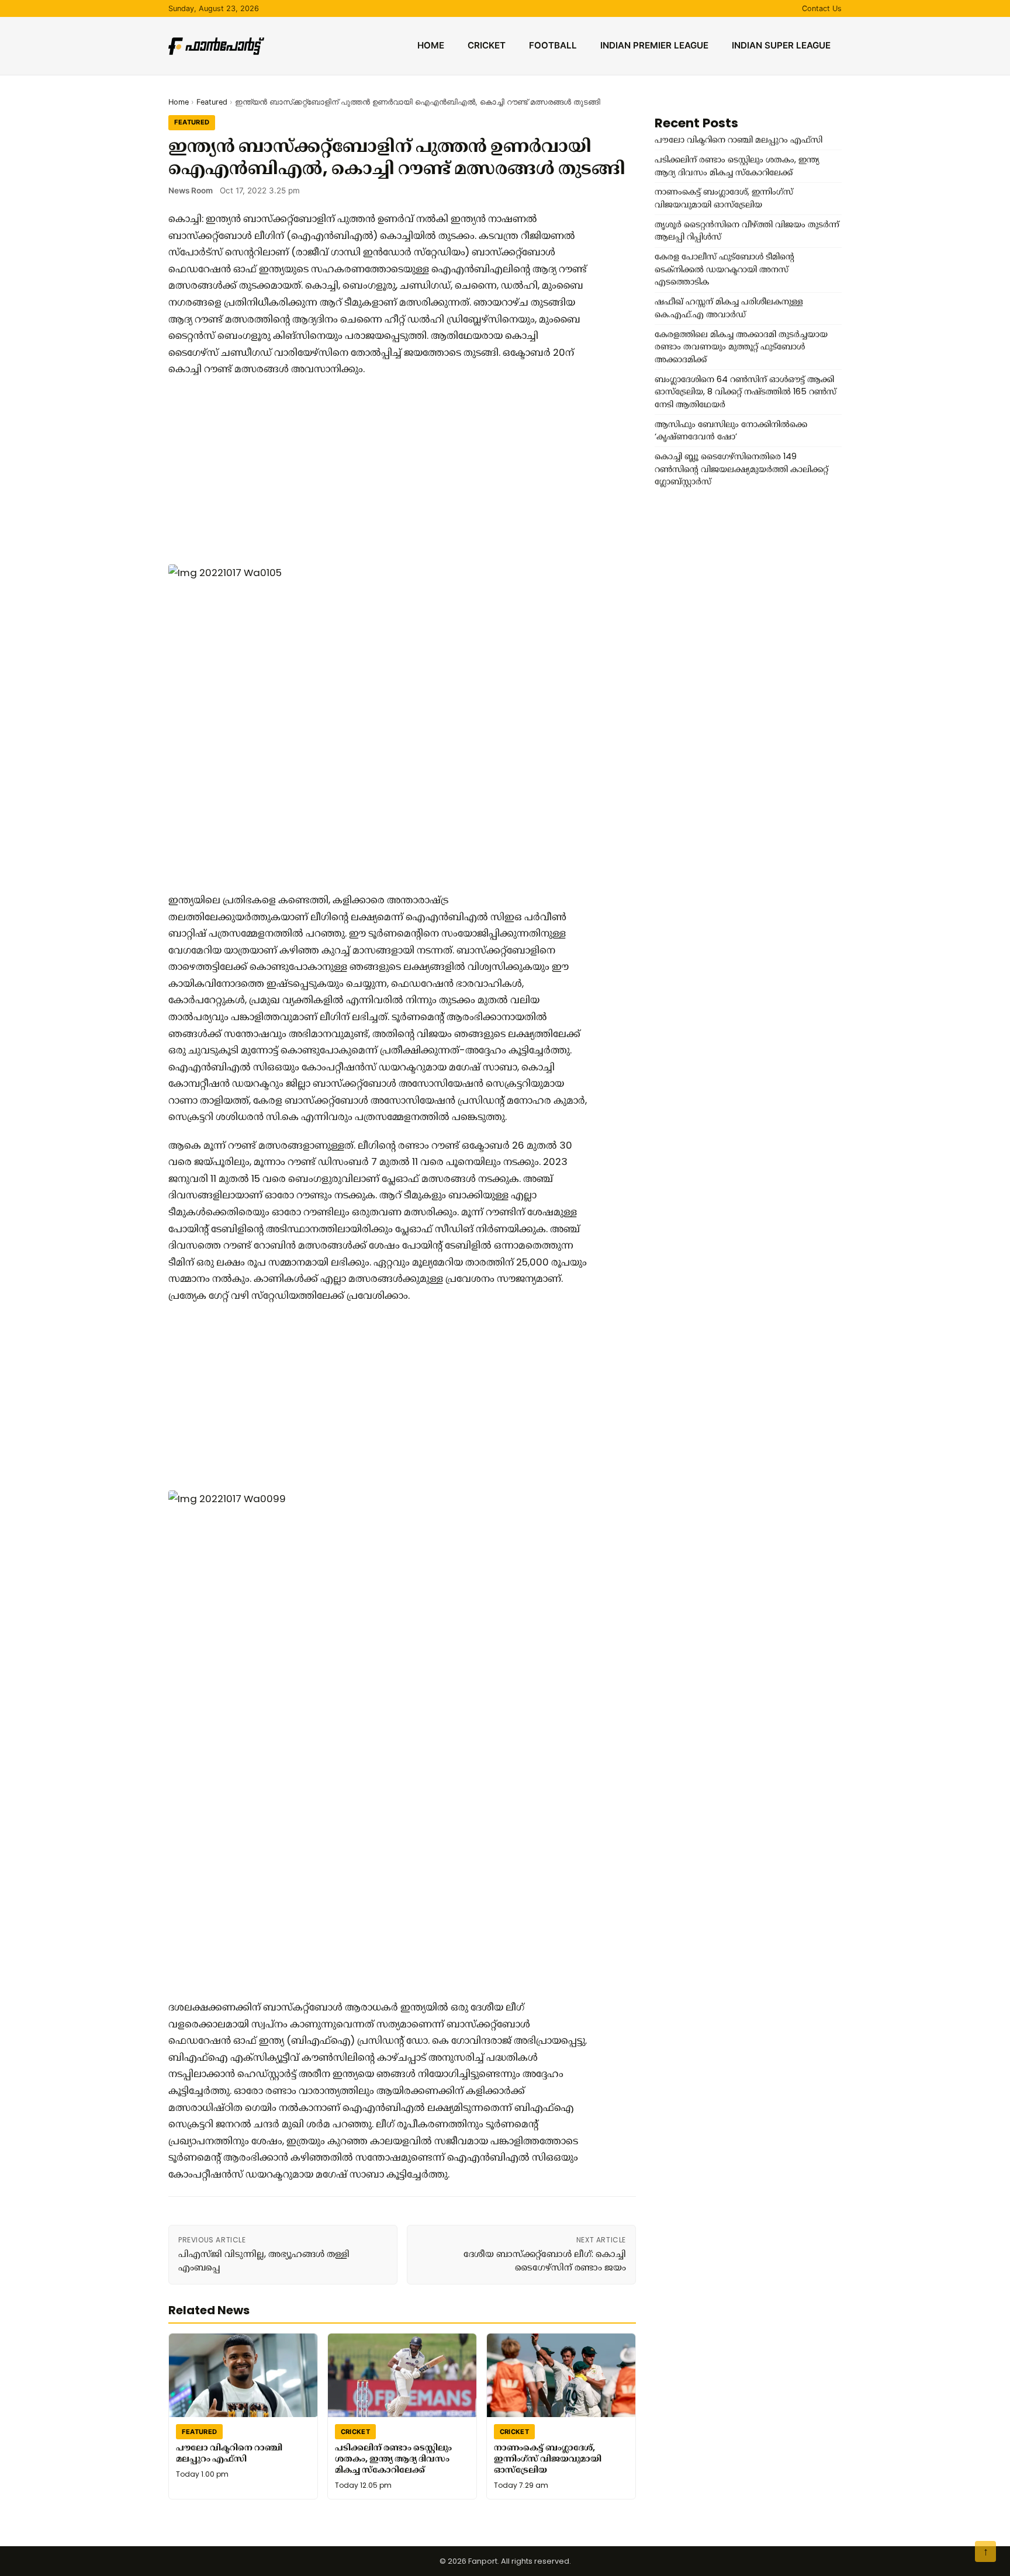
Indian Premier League (654, 45)
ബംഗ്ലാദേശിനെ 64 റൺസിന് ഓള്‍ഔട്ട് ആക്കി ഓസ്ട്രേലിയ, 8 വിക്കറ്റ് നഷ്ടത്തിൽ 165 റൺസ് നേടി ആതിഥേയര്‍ (746, 392)
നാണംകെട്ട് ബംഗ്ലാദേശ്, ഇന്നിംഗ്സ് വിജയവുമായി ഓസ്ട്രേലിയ (548, 2458)
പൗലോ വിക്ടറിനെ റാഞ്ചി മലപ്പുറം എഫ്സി (229, 2453)
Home (431, 45)
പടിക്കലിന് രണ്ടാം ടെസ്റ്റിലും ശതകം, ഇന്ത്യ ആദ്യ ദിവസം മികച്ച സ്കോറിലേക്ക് (393, 2458)
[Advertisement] (379, 471)
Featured (212, 102)
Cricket (487, 45)
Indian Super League (781, 45)
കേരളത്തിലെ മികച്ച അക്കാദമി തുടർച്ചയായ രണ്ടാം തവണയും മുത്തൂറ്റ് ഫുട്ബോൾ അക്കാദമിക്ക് (741, 347)
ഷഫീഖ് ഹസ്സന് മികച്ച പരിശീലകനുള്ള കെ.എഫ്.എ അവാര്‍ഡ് (729, 308)
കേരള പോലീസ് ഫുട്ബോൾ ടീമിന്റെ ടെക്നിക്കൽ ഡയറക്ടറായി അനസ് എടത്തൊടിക (724, 269)
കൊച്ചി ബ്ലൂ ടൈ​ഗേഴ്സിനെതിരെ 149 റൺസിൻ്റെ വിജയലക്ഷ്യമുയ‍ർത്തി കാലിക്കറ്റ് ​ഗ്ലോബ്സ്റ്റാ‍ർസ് (743, 469)
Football (553, 45)
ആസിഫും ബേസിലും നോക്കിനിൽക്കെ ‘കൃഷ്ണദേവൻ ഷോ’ (731, 431)
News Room (191, 190)
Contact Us (822, 8)
